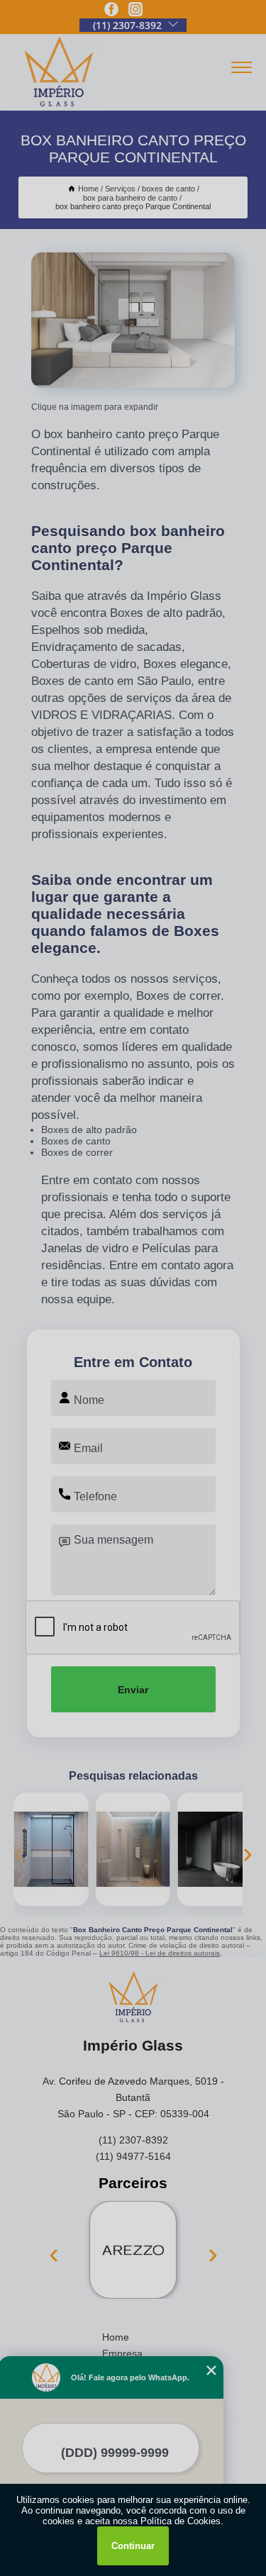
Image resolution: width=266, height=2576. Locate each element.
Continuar (133, 2546)
